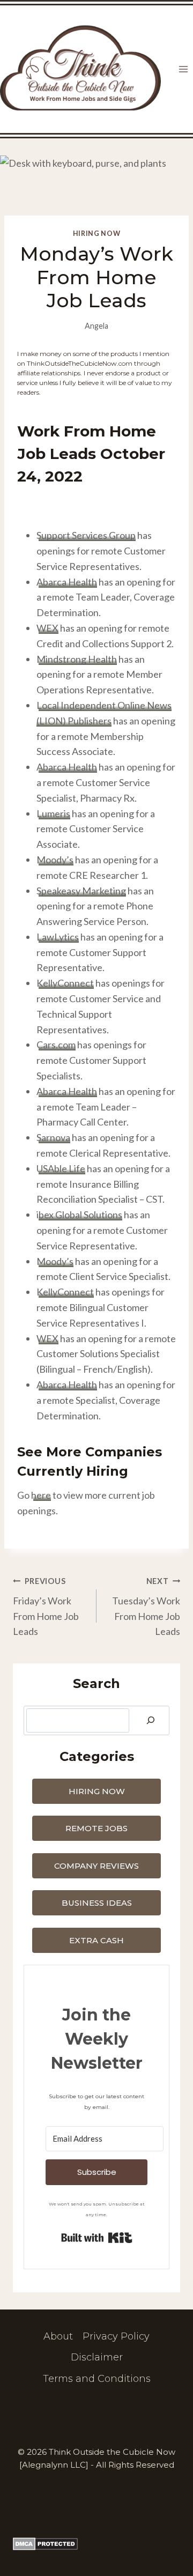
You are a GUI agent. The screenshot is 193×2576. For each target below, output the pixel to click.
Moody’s (55, 860)
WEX (47, 628)
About (58, 2336)
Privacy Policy (116, 2336)
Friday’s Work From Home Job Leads (46, 1607)
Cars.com (56, 1045)
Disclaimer (97, 2357)
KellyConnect (65, 983)
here (41, 1495)
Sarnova (53, 1137)
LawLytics (58, 937)
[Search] (151, 1720)
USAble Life (61, 1168)
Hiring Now (96, 234)
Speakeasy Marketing (81, 891)
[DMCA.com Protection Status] (96, 2544)
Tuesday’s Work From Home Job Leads (146, 1607)
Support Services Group (86, 535)
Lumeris (53, 813)
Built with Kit (97, 2238)
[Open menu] (183, 69)
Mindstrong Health (77, 659)
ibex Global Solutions (79, 1215)
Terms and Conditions (97, 2379)
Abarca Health (67, 582)
